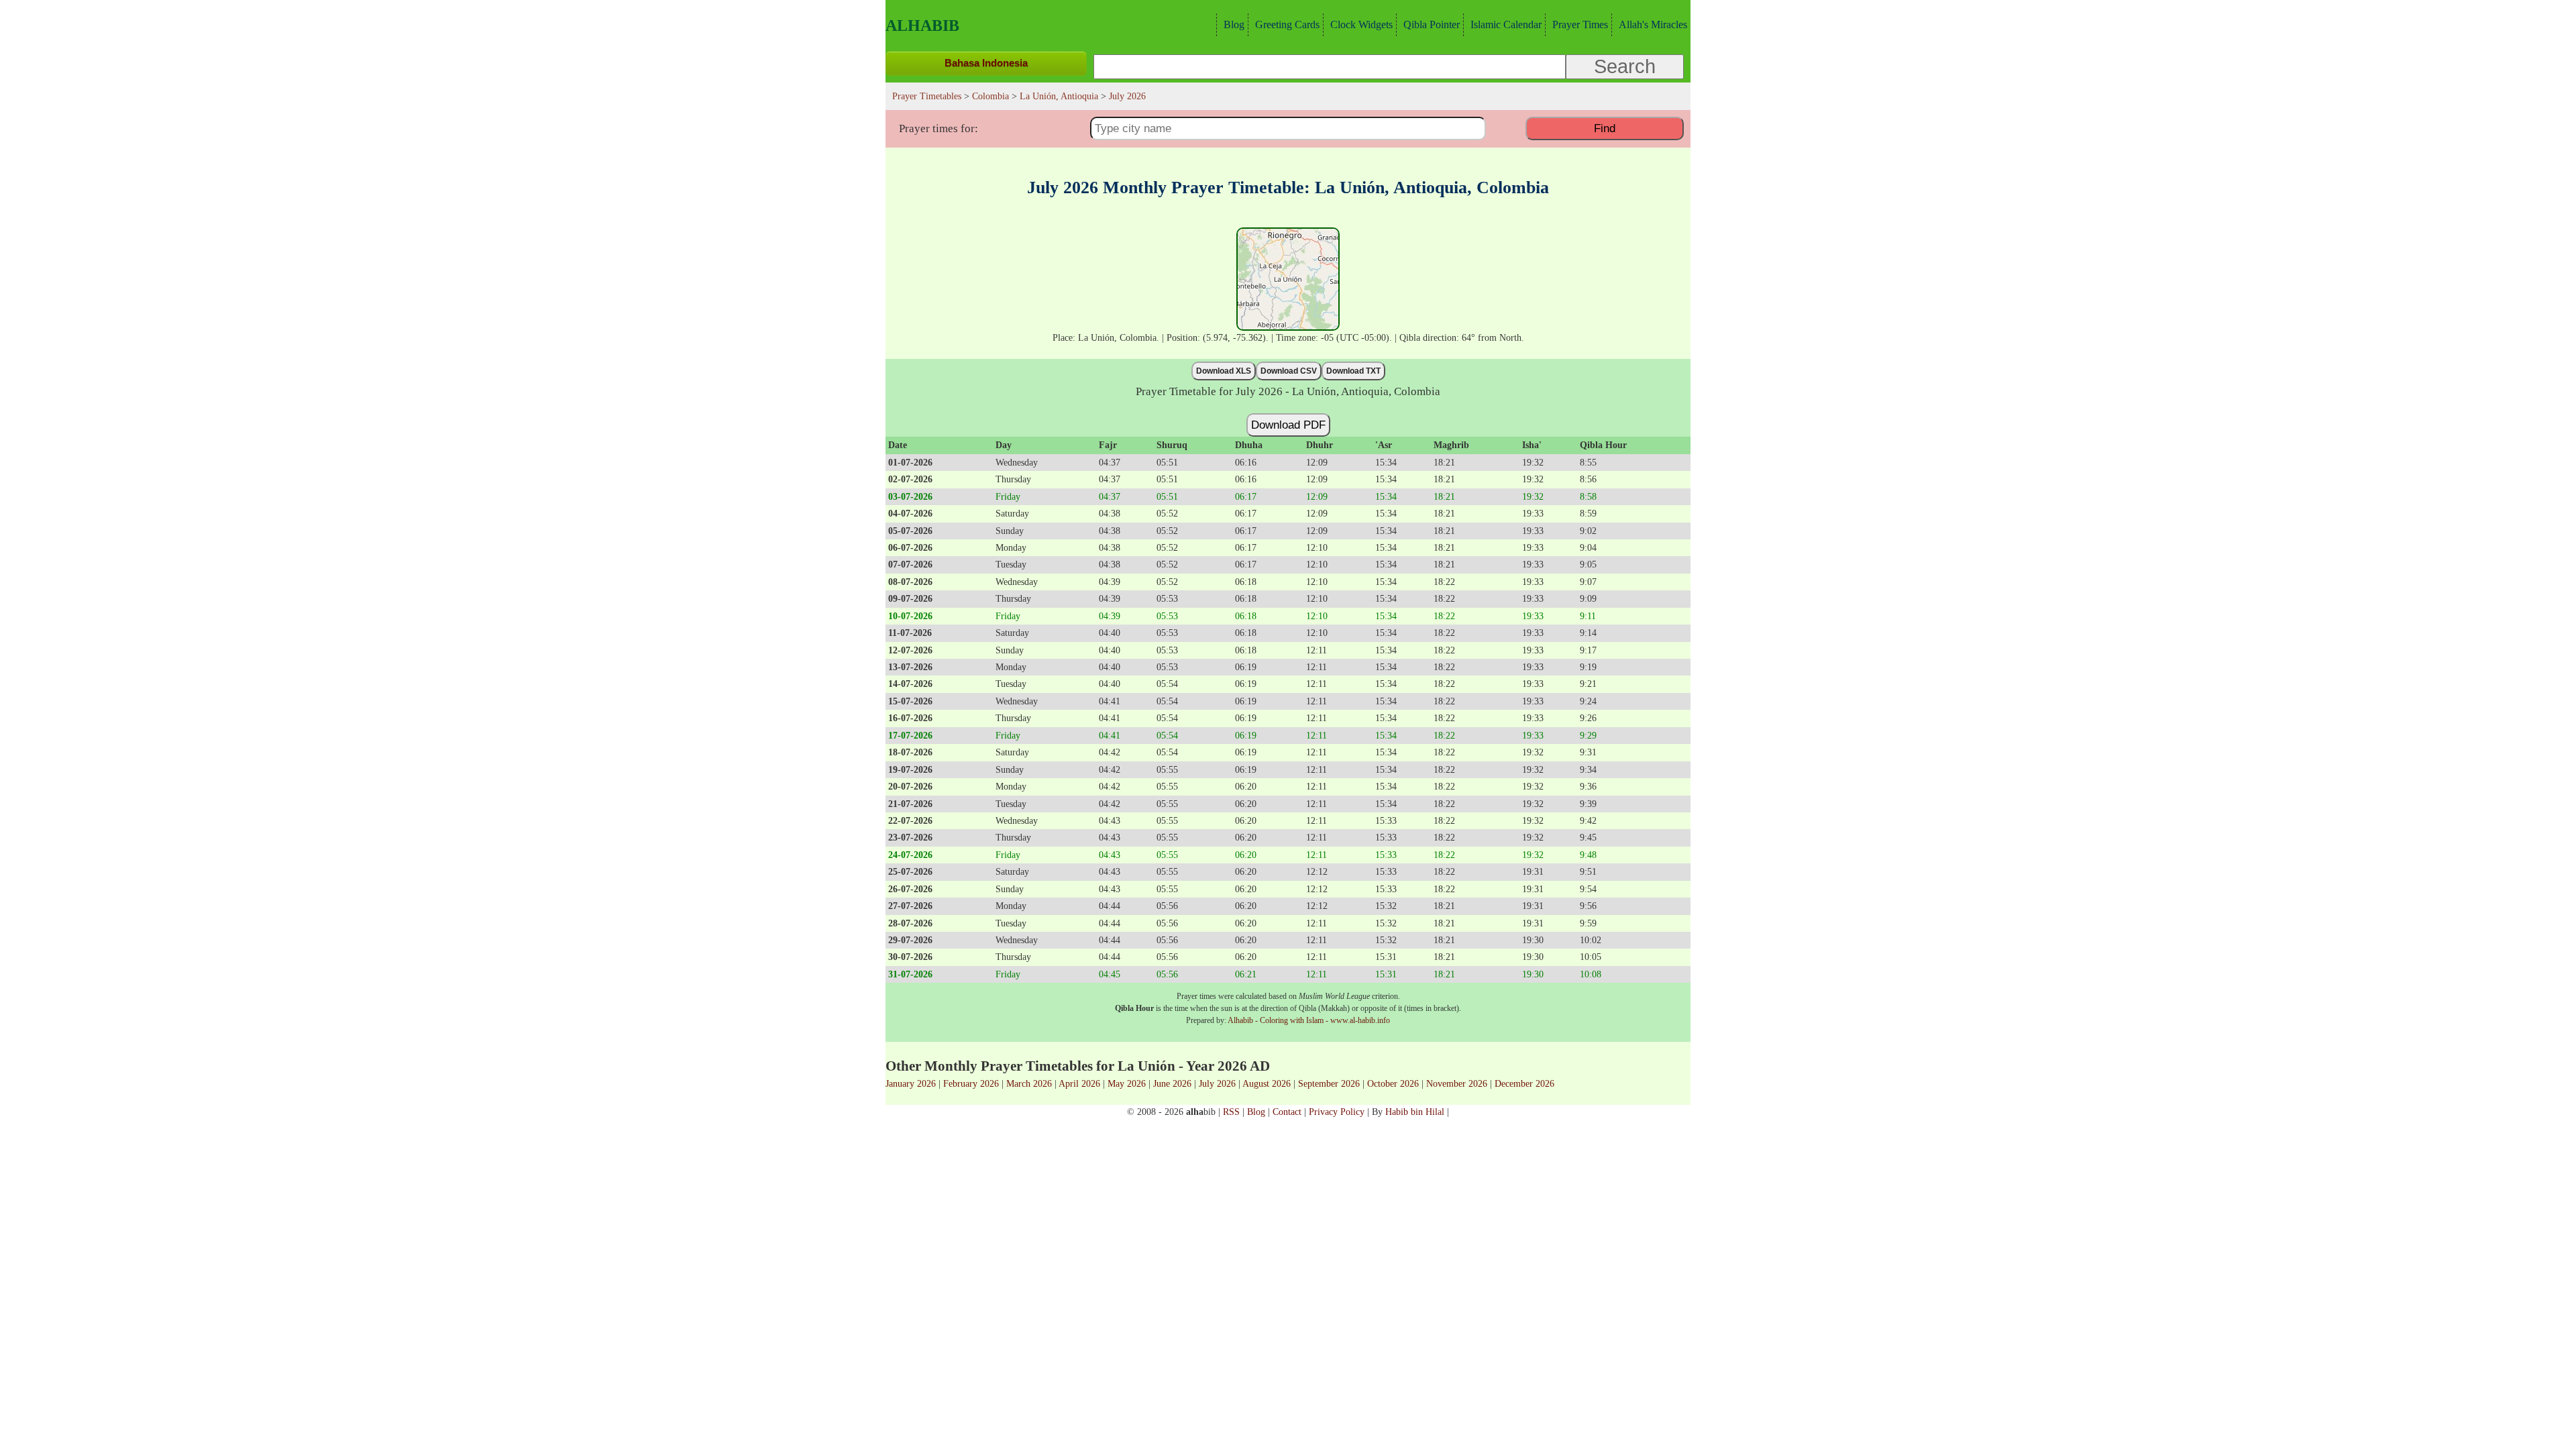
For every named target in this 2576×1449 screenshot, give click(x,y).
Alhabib (922, 25)
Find (1605, 128)
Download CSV (1289, 371)
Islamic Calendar (1506, 24)
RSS (1231, 1112)
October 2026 (1393, 1083)
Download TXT (1353, 371)
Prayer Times (1580, 24)
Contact (1287, 1112)
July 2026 (1217, 1083)
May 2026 (1127, 1083)
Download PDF (1288, 425)
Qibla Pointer (1432, 24)
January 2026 (911, 1083)
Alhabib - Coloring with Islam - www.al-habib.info (1309, 1020)
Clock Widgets (1361, 24)
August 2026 (1267, 1083)
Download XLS (1224, 371)
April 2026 (1079, 1083)
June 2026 (1172, 1083)
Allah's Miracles (1653, 24)
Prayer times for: (938, 128)
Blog (1234, 24)
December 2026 (1524, 1083)
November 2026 (1457, 1083)
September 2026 (1329, 1083)
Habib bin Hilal (1415, 1112)
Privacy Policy (1337, 1112)
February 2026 (971, 1083)
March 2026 (1029, 1083)
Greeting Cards (1287, 24)
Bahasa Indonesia (986, 63)
